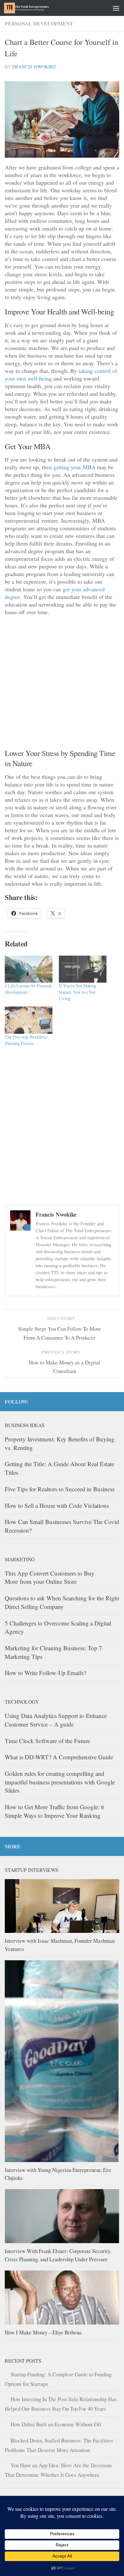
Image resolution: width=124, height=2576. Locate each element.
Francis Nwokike (34, 67)
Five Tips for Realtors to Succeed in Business (60, 1489)
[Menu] (116, 8)
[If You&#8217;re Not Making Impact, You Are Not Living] (83, 969)
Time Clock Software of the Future (47, 1741)
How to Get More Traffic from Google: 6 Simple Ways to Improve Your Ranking (55, 1811)
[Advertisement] (62, 683)
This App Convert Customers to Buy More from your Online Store (50, 1577)
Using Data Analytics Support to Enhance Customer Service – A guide (56, 1720)
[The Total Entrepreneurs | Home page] (34, 8)
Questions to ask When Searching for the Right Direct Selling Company (62, 1602)
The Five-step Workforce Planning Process (26, 1040)
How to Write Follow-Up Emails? (45, 1673)
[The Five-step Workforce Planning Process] (29, 1020)
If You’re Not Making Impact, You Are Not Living (78, 992)
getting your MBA (74, 467)
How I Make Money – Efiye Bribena (43, 2332)
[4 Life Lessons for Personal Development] (29, 969)
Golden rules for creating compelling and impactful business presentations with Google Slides (60, 1782)
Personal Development (39, 23)
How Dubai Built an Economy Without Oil (56, 2424)
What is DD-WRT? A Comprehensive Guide (59, 1757)
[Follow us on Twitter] (115, 1401)
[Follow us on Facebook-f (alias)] (105, 1401)
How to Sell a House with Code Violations (57, 1505)
